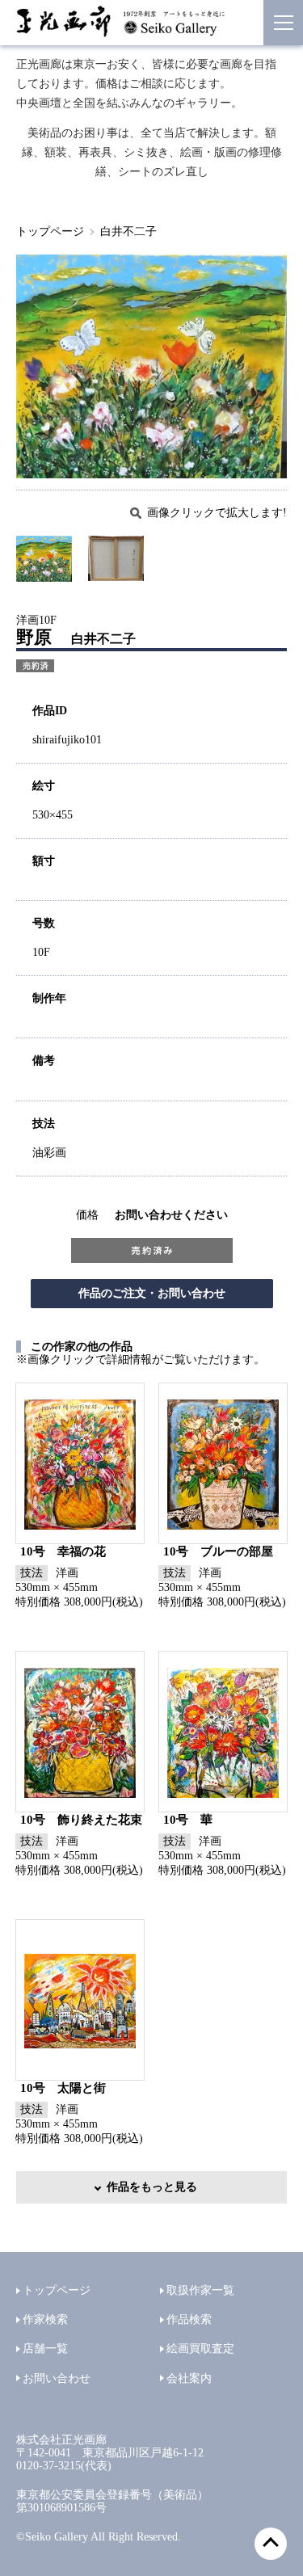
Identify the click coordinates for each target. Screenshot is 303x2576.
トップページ (50, 232)
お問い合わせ (57, 2378)
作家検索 (45, 2319)
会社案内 (189, 2378)
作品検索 (189, 2319)
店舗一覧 (45, 2349)
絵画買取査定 (200, 2349)
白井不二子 (128, 232)
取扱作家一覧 (200, 2290)
